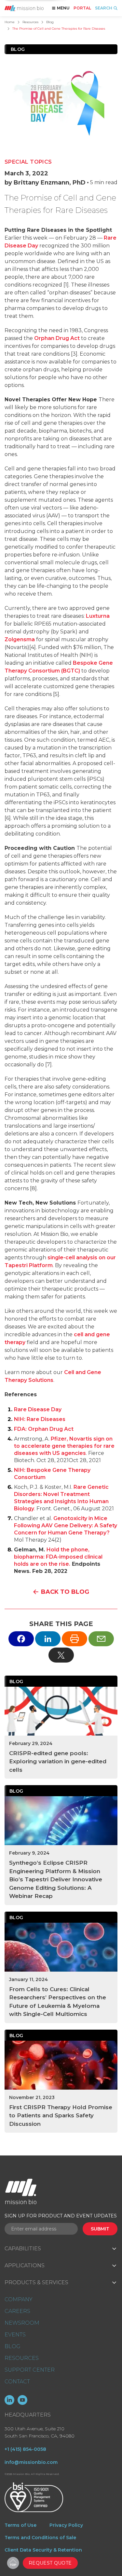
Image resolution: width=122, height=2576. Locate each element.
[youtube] (22, 2400)
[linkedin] (9, 2400)
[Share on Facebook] (21, 1639)
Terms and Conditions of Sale (40, 2538)
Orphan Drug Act (57, 338)
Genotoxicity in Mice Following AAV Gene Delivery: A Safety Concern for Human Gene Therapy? (66, 1525)
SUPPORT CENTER (30, 2370)
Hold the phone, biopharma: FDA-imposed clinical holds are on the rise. (58, 1557)
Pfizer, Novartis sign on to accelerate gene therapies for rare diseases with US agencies (64, 1446)
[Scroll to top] (13, 2563)
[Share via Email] (101, 1639)
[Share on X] (61, 1655)
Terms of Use (20, 2525)
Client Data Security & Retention (43, 2550)
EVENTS (15, 2335)
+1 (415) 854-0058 (25, 2449)
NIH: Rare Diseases (40, 1419)
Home (10, 22)
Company (18, 2299)
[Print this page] (75, 1639)
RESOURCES (22, 2358)
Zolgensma (20, 639)
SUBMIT (100, 2229)
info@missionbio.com (31, 2462)
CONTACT (17, 2382)
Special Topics (28, 162)
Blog (50, 22)
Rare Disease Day (38, 1409)
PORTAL (82, 8)
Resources (30, 22)
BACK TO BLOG (65, 1592)
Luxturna (98, 616)
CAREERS (17, 2311)
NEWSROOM (22, 2323)
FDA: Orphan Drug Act (44, 1429)
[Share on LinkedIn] (48, 1639)
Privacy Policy (66, 2525)
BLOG (12, 2346)
